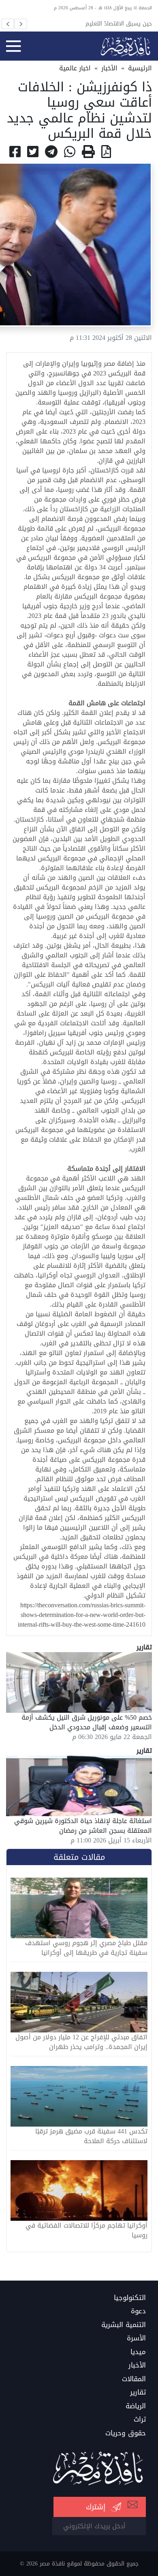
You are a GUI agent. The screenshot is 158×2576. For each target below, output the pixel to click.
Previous (8, 24)
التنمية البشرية (124, 2325)
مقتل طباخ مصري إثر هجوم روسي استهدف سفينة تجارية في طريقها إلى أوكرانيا (86, 1948)
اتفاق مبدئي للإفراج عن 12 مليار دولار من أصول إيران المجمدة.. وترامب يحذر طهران (81, 2042)
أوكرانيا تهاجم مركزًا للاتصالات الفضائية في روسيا (86, 2230)
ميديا (138, 2352)
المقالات (134, 2379)
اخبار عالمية (75, 68)
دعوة (138, 2311)
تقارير (138, 2393)
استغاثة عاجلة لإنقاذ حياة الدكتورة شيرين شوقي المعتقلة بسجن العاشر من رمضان (83, 1826)
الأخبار (109, 68)
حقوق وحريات (126, 2433)
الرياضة (136, 2406)
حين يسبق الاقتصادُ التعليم (119, 23)
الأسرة (136, 2338)
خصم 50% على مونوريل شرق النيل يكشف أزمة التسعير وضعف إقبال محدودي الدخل (87, 1722)
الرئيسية (140, 68)
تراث (140, 2420)
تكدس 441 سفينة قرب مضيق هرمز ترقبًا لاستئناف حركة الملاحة (91, 2136)
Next (21, 24)
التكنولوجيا (130, 2298)
